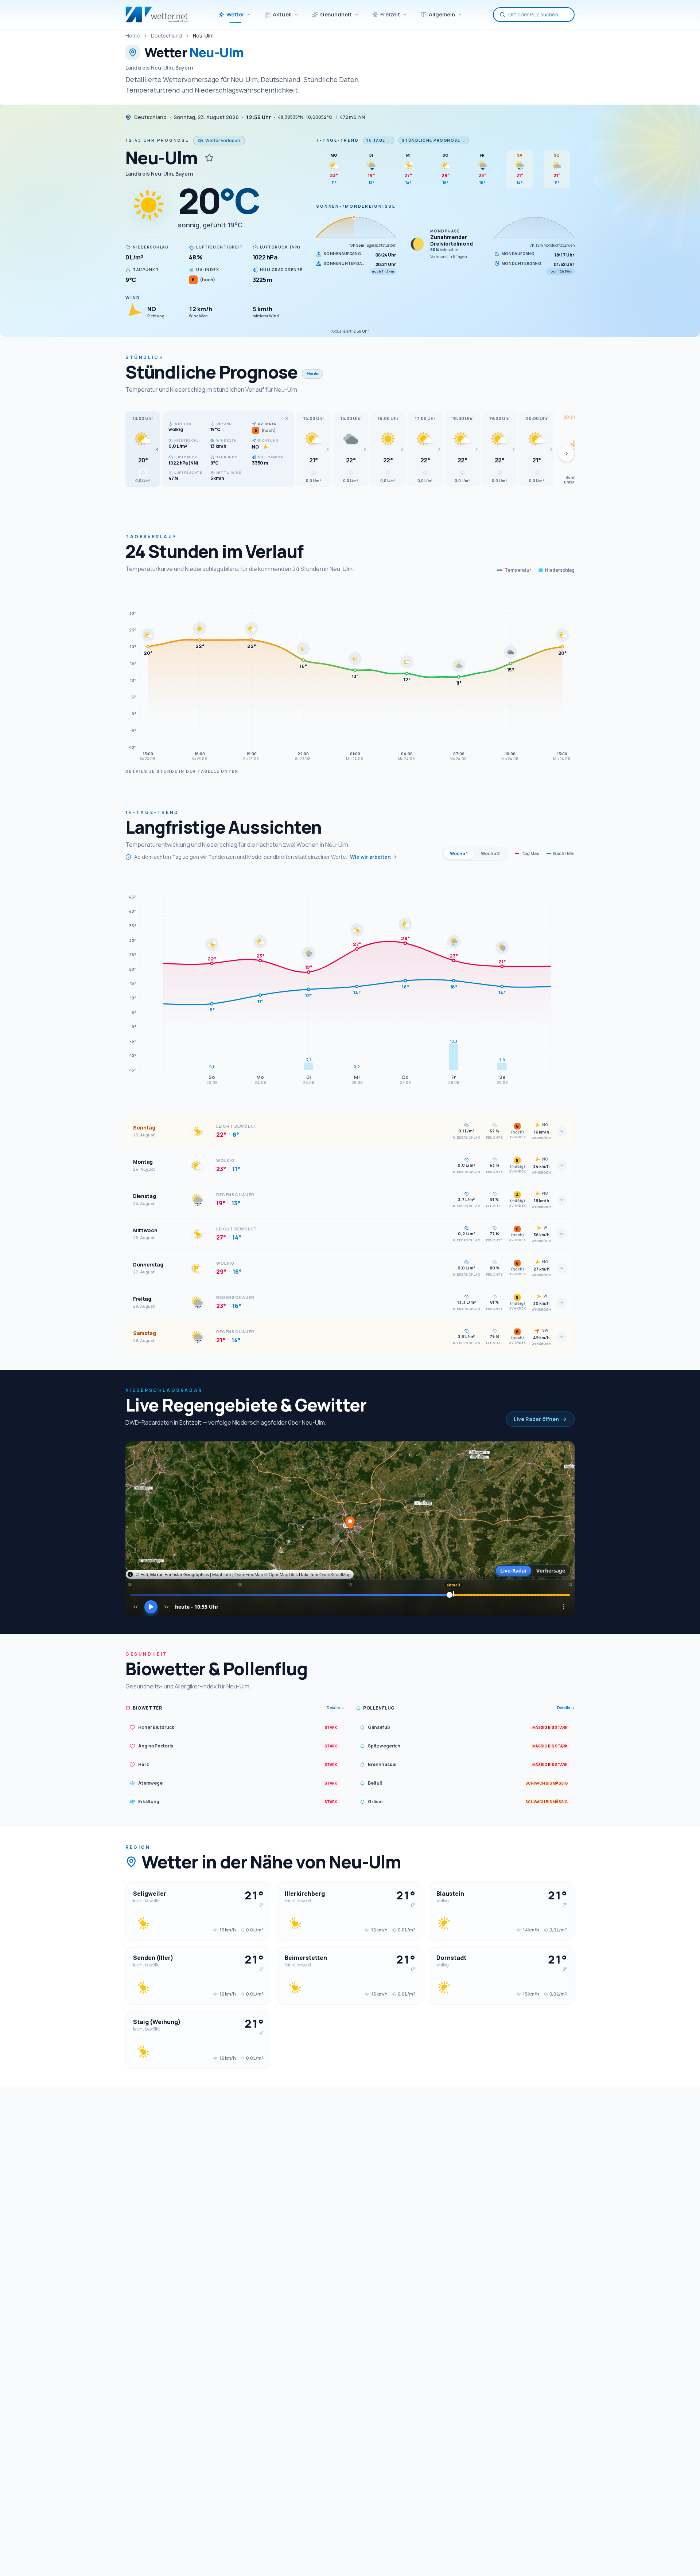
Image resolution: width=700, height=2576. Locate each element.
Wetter (235, 14)
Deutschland (166, 36)
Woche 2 (490, 854)
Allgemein (442, 14)
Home (133, 36)
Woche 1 (459, 854)
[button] (143, 449)
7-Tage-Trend (337, 140)
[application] (350, 675)
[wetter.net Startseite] (157, 15)
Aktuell (282, 14)
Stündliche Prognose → (434, 140)
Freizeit (390, 14)
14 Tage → (379, 140)
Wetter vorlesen (223, 140)
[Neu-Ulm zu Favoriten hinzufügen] (209, 158)
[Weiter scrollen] (567, 454)
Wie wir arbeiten (370, 857)
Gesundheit (336, 14)
